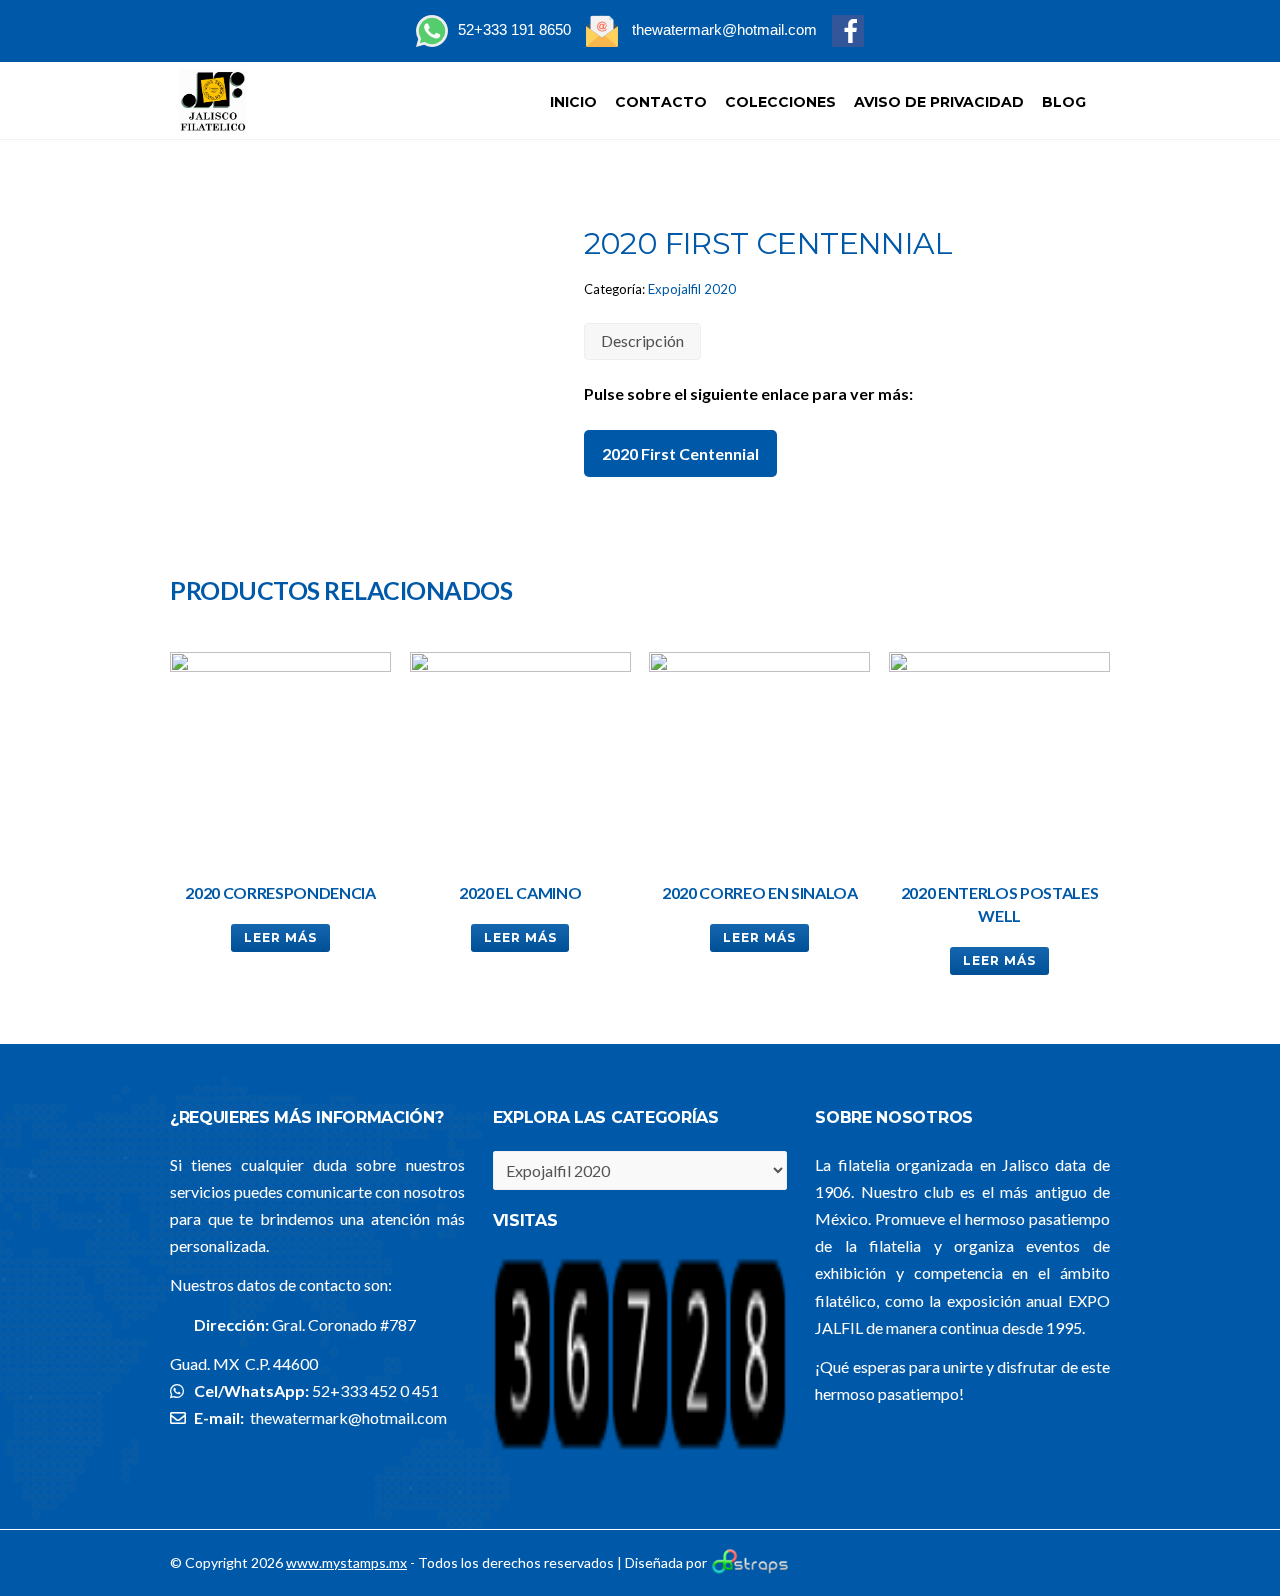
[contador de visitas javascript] (640, 1447)
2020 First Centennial (680, 453)
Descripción (642, 340)
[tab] (642, 341)
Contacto (661, 102)
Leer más (280, 937)
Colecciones (780, 102)
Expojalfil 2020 (692, 289)
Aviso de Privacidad (939, 102)
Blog (1064, 102)
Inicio (573, 102)
